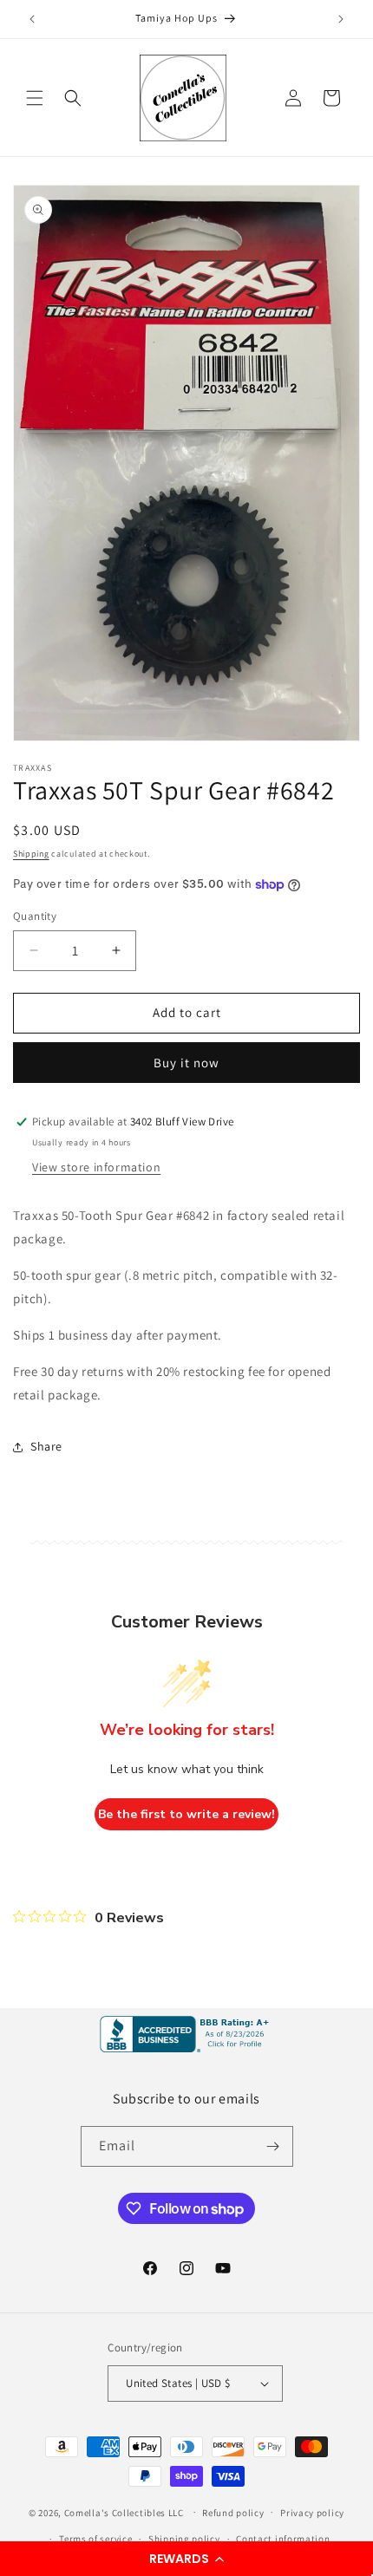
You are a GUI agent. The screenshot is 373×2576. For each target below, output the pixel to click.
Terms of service (95, 2539)
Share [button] (46, 1446)
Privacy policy (312, 2513)
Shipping (31, 854)
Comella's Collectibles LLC (124, 2512)
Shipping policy (184, 2539)
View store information (96, 1167)
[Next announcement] (341, 19)
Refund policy (233, 2513)
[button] (186, 2559)
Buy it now (186, 1063)
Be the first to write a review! (186, 1814)
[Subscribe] (273, 2146)
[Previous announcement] (32, 19)
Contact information (283, 2539)
